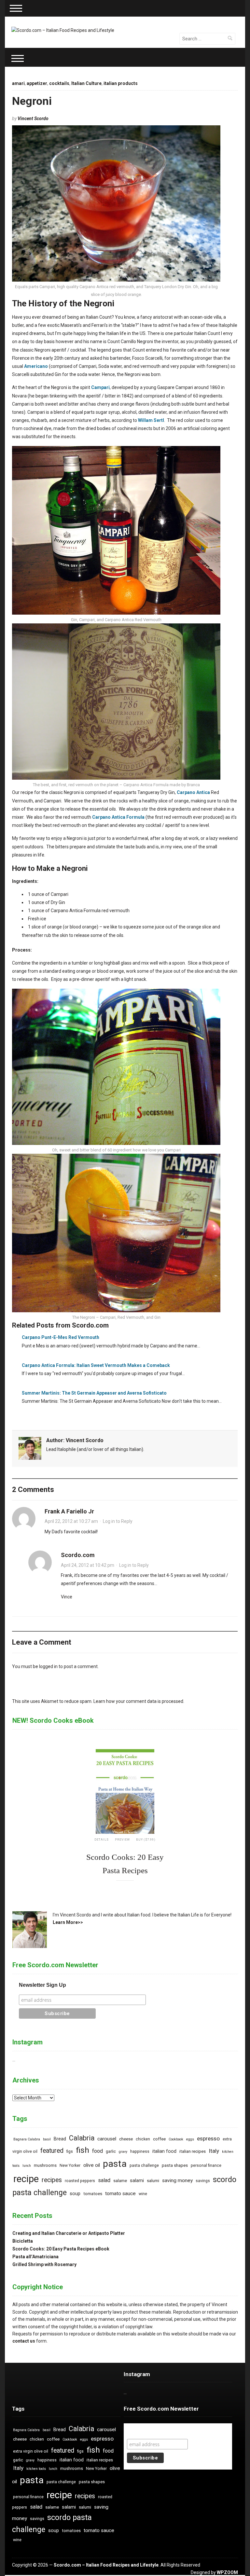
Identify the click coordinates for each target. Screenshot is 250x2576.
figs (70, 2151)
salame (120, 2181)
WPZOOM (227, 2572)
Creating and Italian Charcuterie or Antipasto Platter (69, 2233)
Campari (100, 387)
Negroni (32, 101)
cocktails (59, 83)
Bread (60, 2139)
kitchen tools (36, 2469)
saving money (177, 2180)
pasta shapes (175, 2165)
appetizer (37, 83)
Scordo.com (78, 1555)
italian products (121, 83)
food (97, 2151)
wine (143, 2194)
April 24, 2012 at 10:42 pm (88, 1565)
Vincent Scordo (33, 118)
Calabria (82, 2138)
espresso (208, 2138)
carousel (107, 2139)
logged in (48, 1666)
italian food (164, 2151)
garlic (111, 2151)
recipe (26, 2179)
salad (104, 2180)
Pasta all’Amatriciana (35, 2257)
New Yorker (70, 2165)
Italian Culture (86, 83)
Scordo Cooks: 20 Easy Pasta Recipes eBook (61, 2249)
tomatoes (93, 2194)
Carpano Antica (193, 792)
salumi (153, 2181)
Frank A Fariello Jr (69, 1511)
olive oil (92, 2165)
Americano (36, 366)
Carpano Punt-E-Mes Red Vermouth (61, 1337)
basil (47, 2139)
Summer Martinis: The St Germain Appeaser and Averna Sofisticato (94, 1393)
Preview (122, 1840)
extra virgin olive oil (31, 2451)
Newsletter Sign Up (42, 1985)
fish (83, 2150)
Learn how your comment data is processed (138, 1701)
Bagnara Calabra (27, 2139)
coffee (159, 2139)
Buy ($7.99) (146, 1840)
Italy (214, 2151)
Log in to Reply (118, 1521)
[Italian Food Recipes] (63, 30)
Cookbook (176, 2139)
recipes (52, 2180)
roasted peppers (80, 2181)
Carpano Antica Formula (118, 817)
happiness (140, 2151)
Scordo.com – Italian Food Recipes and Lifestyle (106, 2565)
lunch (27, 2166)
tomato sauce (120, 2193)
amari (18, 83)
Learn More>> (68, 1922)
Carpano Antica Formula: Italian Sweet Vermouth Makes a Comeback (96, 1365)
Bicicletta (23, 2241)
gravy (123, 2152)
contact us (24, 2341)
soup (75, 2194)
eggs (190, 2139)
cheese (126, 2139)
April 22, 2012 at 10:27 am (71, 1521)
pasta (115, 2164)
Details (102, 1840)
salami (137, 2181)
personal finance (206, 2165)
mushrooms (45, 2165)
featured (52, 2151)
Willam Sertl (151, 420)
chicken (143, 2139)
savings (203, 2181)
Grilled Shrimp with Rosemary (44, 2264)
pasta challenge (144, 2165)
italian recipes (193, 2151)
